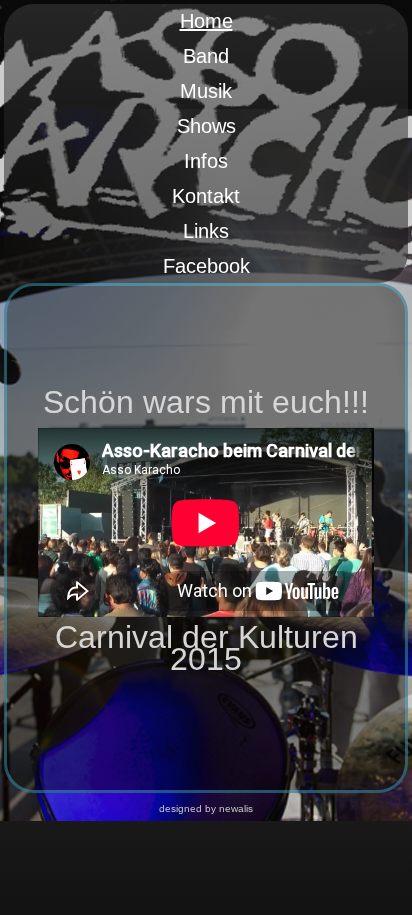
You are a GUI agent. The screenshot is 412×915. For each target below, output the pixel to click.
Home (206, 21)
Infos (206, 161)
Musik (206, 91)
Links (206, 231)
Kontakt (206, 196)
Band (206, 56)
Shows (206, 126)
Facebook (206, 266)
